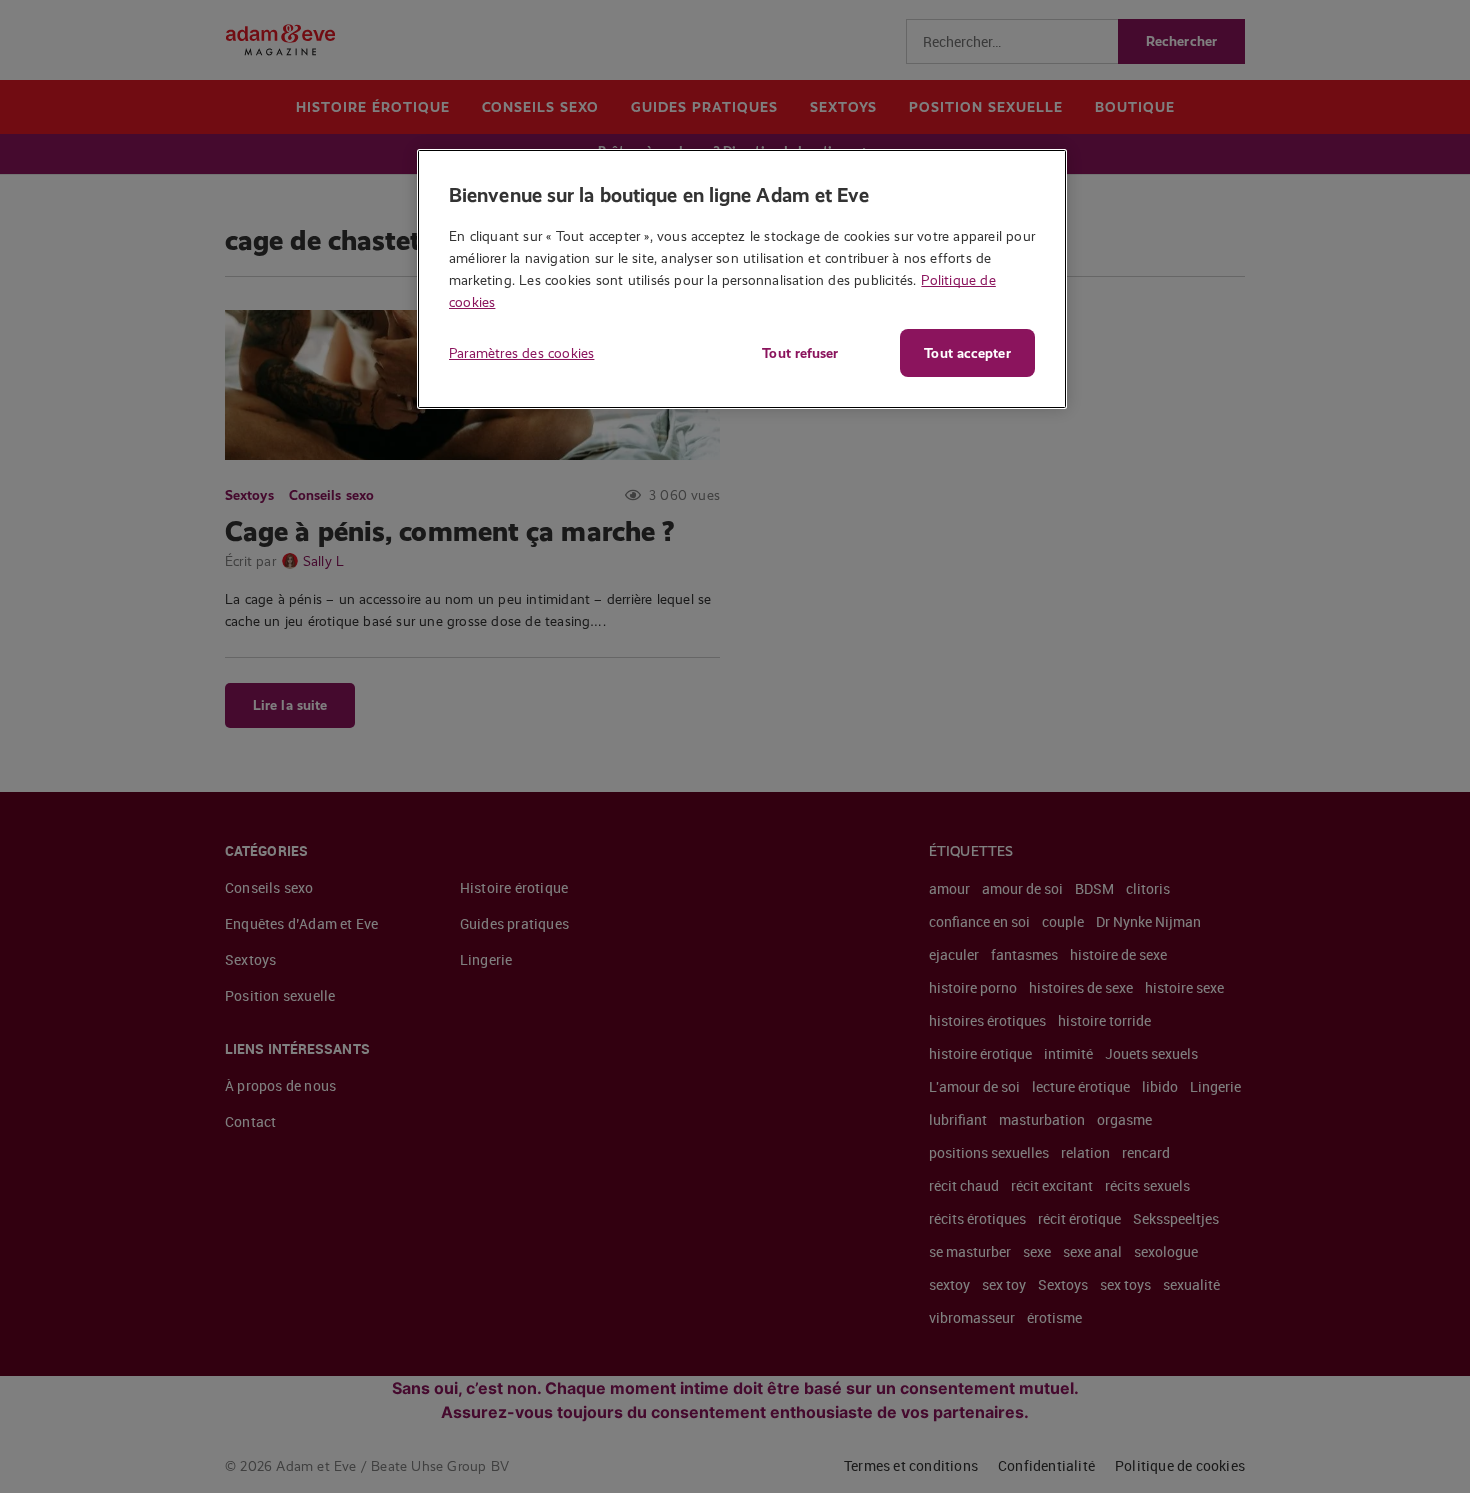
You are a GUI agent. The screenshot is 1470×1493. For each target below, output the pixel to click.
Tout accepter (967, 353)
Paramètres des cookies (521, 353)
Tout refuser (800, 353)
